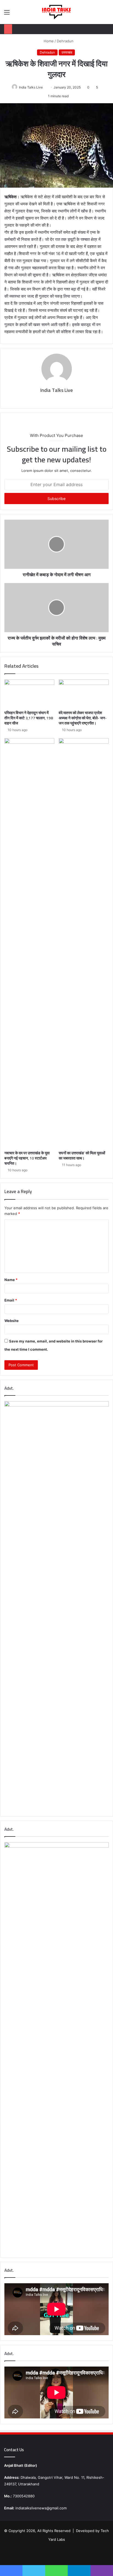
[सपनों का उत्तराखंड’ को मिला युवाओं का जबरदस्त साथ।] (84, 943)
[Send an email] (45, 87)
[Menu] (7, 14)
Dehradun (65, 41)
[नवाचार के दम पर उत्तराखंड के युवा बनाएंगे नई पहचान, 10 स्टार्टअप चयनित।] (29, 943)
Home (48, 41)
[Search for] (106, 14)
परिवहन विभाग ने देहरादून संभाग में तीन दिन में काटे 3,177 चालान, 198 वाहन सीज (29, 718)
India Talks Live (31, 87)
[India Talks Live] (56, 12)
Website (12, 1321)
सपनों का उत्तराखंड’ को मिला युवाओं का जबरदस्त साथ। (82, 1156)
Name (11, 1280)
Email (11, 1300)
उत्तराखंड (67, 52)
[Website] (53, 400)
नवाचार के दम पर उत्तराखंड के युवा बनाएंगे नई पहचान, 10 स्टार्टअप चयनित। (27, 1158)
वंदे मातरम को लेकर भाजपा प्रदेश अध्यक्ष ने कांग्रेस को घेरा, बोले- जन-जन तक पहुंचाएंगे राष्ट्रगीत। (83, 718)
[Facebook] (60, 400)
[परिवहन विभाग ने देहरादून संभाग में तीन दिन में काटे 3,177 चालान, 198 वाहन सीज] (29, 693)
